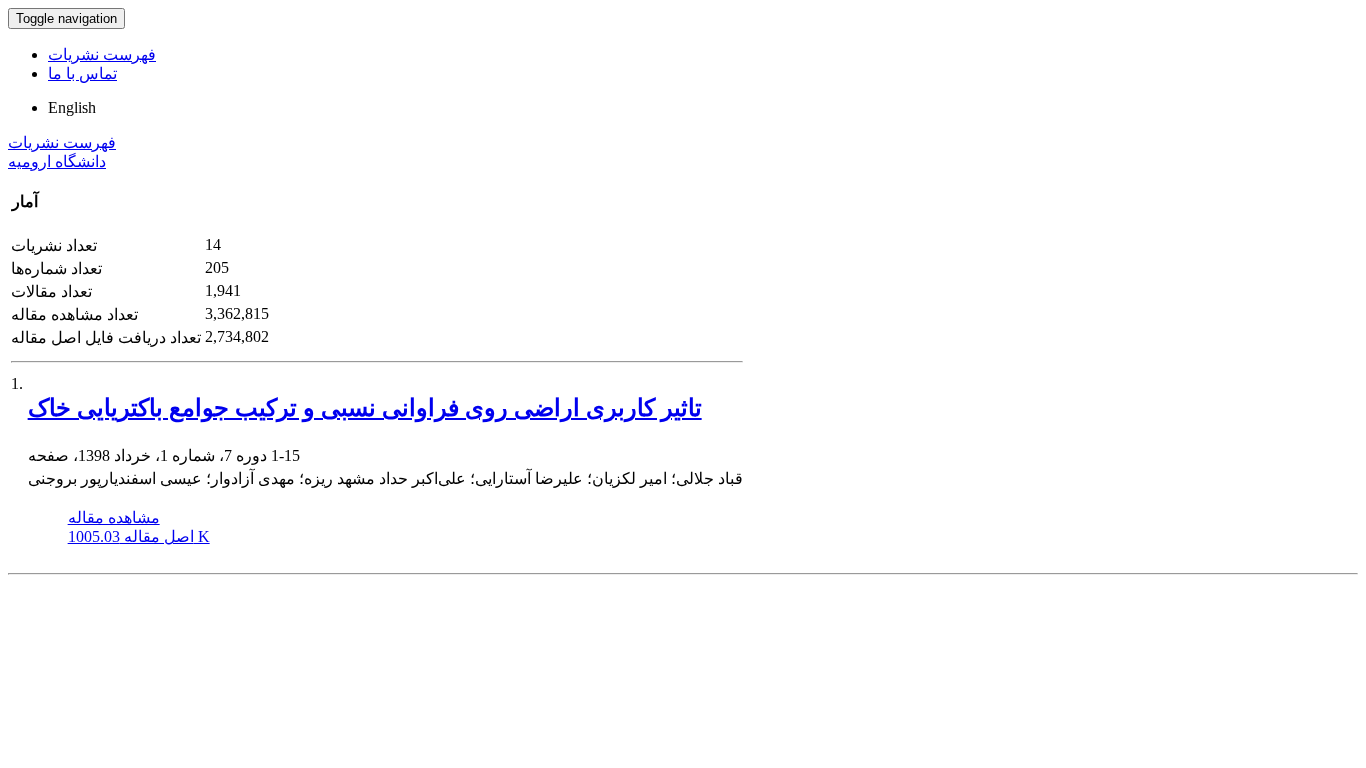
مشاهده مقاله (114, 517)
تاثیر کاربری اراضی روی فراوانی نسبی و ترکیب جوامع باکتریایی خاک (365, 408)
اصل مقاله (139, 536)
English (72, 107)
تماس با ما (82, 73)
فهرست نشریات (102, 54)
